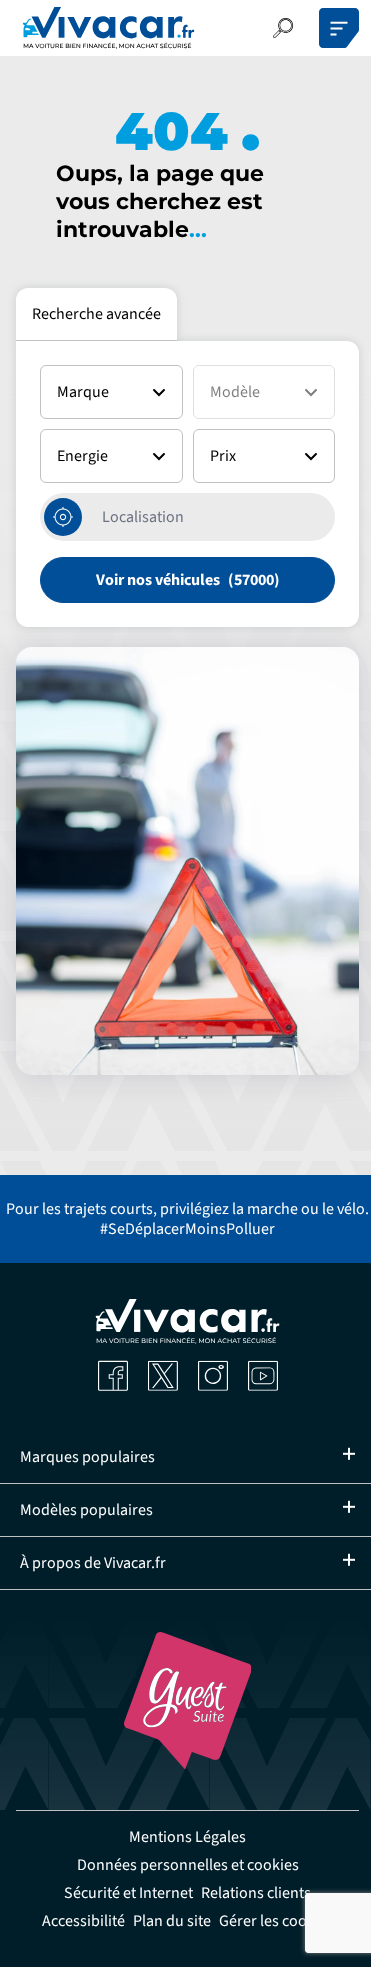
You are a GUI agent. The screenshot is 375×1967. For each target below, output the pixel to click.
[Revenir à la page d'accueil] (108, 28)
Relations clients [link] (249, 1893)
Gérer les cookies (268, 1921)
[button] (283, 28)
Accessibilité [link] (75, 1921)
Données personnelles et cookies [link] (180, 1865)
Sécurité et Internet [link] (121, 1893)
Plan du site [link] (164, 1921)
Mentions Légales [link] (180, 1837)
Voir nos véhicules (158, 580)
